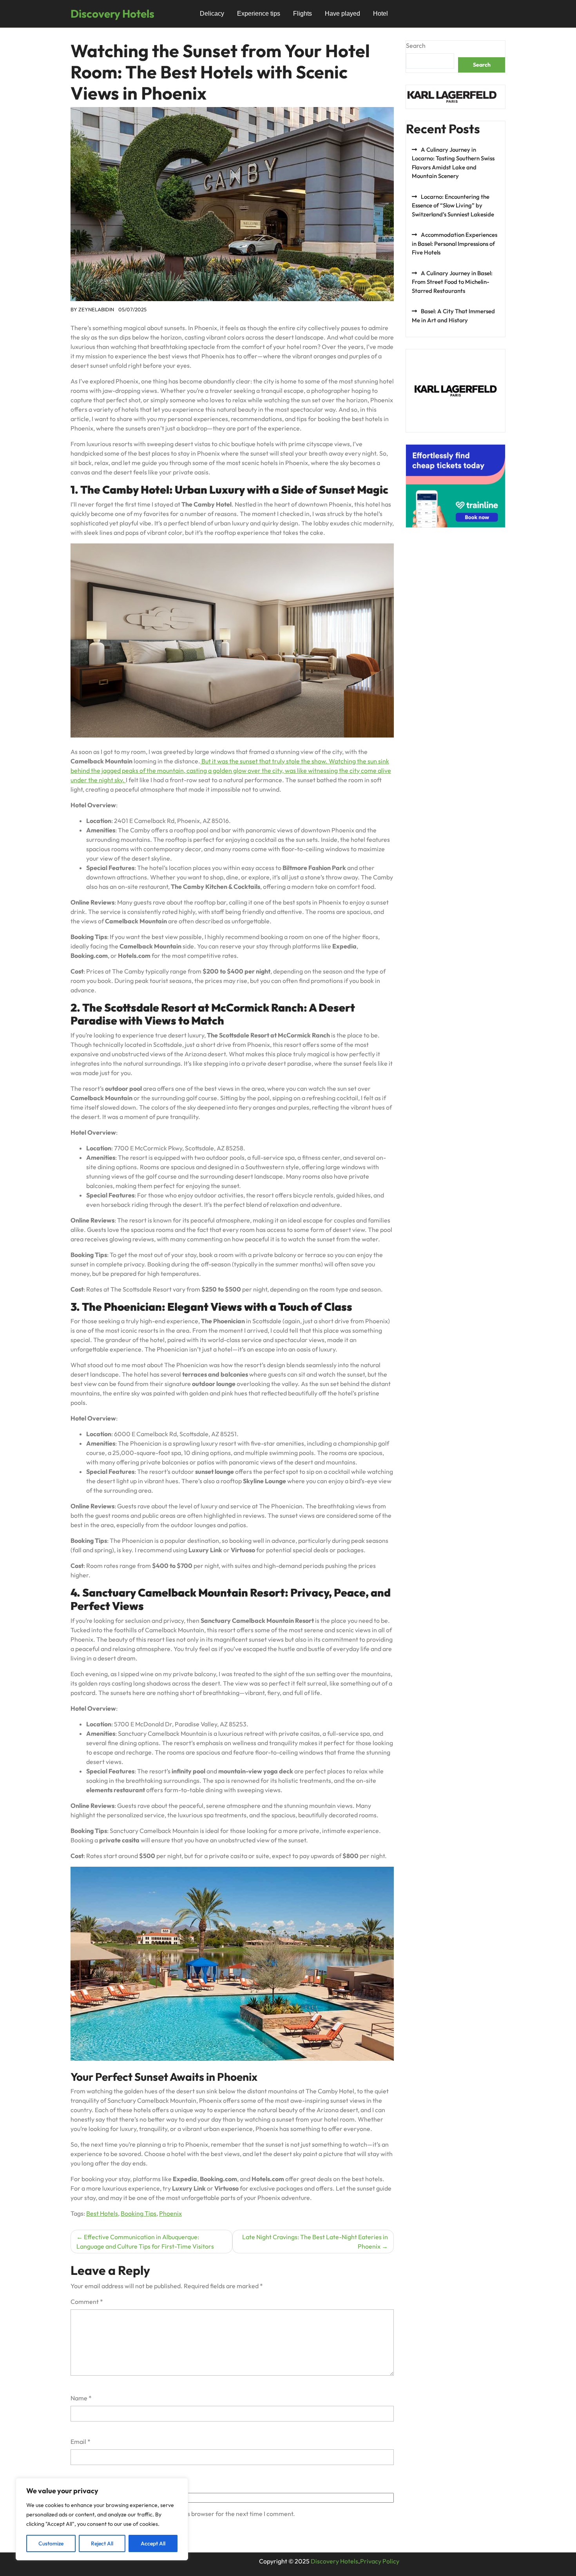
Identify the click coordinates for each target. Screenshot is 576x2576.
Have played (342, 14)
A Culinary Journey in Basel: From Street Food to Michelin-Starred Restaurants (452, 282)
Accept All (153, 2543)
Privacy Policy (380, 2561)
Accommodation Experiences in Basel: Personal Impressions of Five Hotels (455, 243)
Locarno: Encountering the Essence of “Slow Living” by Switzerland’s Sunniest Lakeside (453, 205)
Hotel (380, 14)
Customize (51, 2543)
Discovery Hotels (112, 14)
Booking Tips (139, 2213)
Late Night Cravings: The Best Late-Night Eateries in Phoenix (315, 2242)
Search (416, 45)
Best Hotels (102, 2213)
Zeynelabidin (96, 309)
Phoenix (170, 2213)
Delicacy (212, 14)
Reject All (102, 2543)
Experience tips (259, 14)
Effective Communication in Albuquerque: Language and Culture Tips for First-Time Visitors (145, 2242)
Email (81, 2442)
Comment (87, 2302)
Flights (302, 14)
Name (81, 2398)
